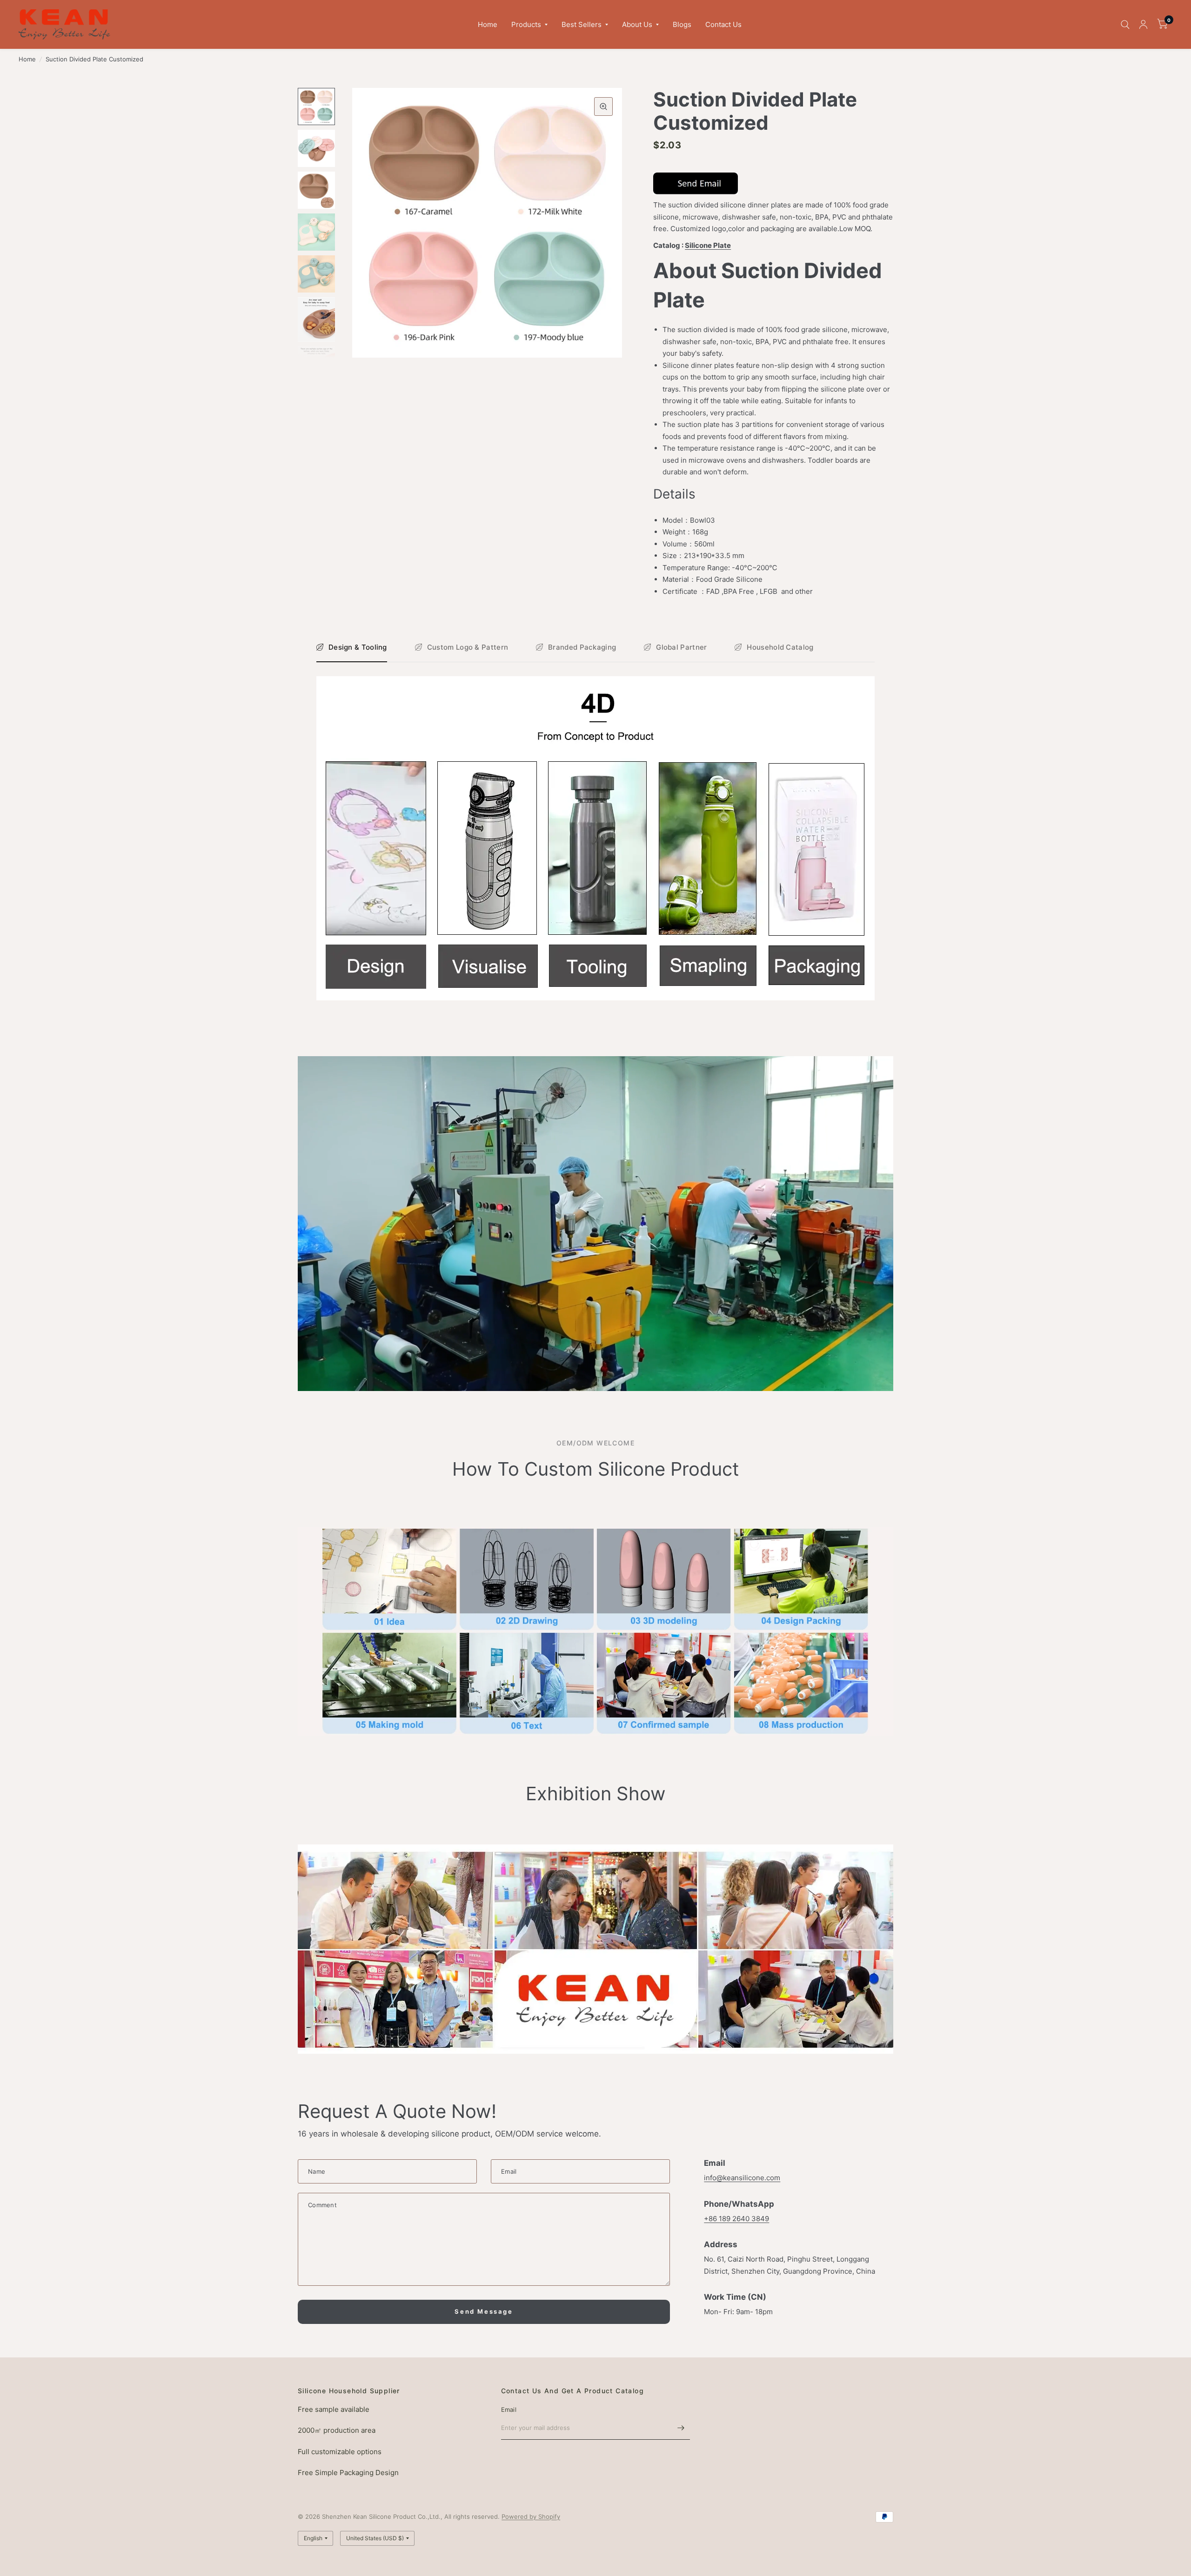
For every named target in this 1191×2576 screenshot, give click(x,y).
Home (488, 24)
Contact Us (723, 24)
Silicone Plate (708, 245)
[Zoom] (603, 107)
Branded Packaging (582, 647)
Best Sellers (582, 24)
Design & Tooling (358, 647)
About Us (637, 24)
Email (509, 2410)
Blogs (682, 24)
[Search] (1125, 24)
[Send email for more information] (696, 183)
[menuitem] (488, 25)
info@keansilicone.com (742, 2178)
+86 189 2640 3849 (736, 2219)
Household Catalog (780, 647)
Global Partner (681, 647)
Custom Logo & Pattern (468, 647)
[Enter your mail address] (681, 2428)
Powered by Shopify (531, 2516)
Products (526, 24)
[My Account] (1143, 24)
